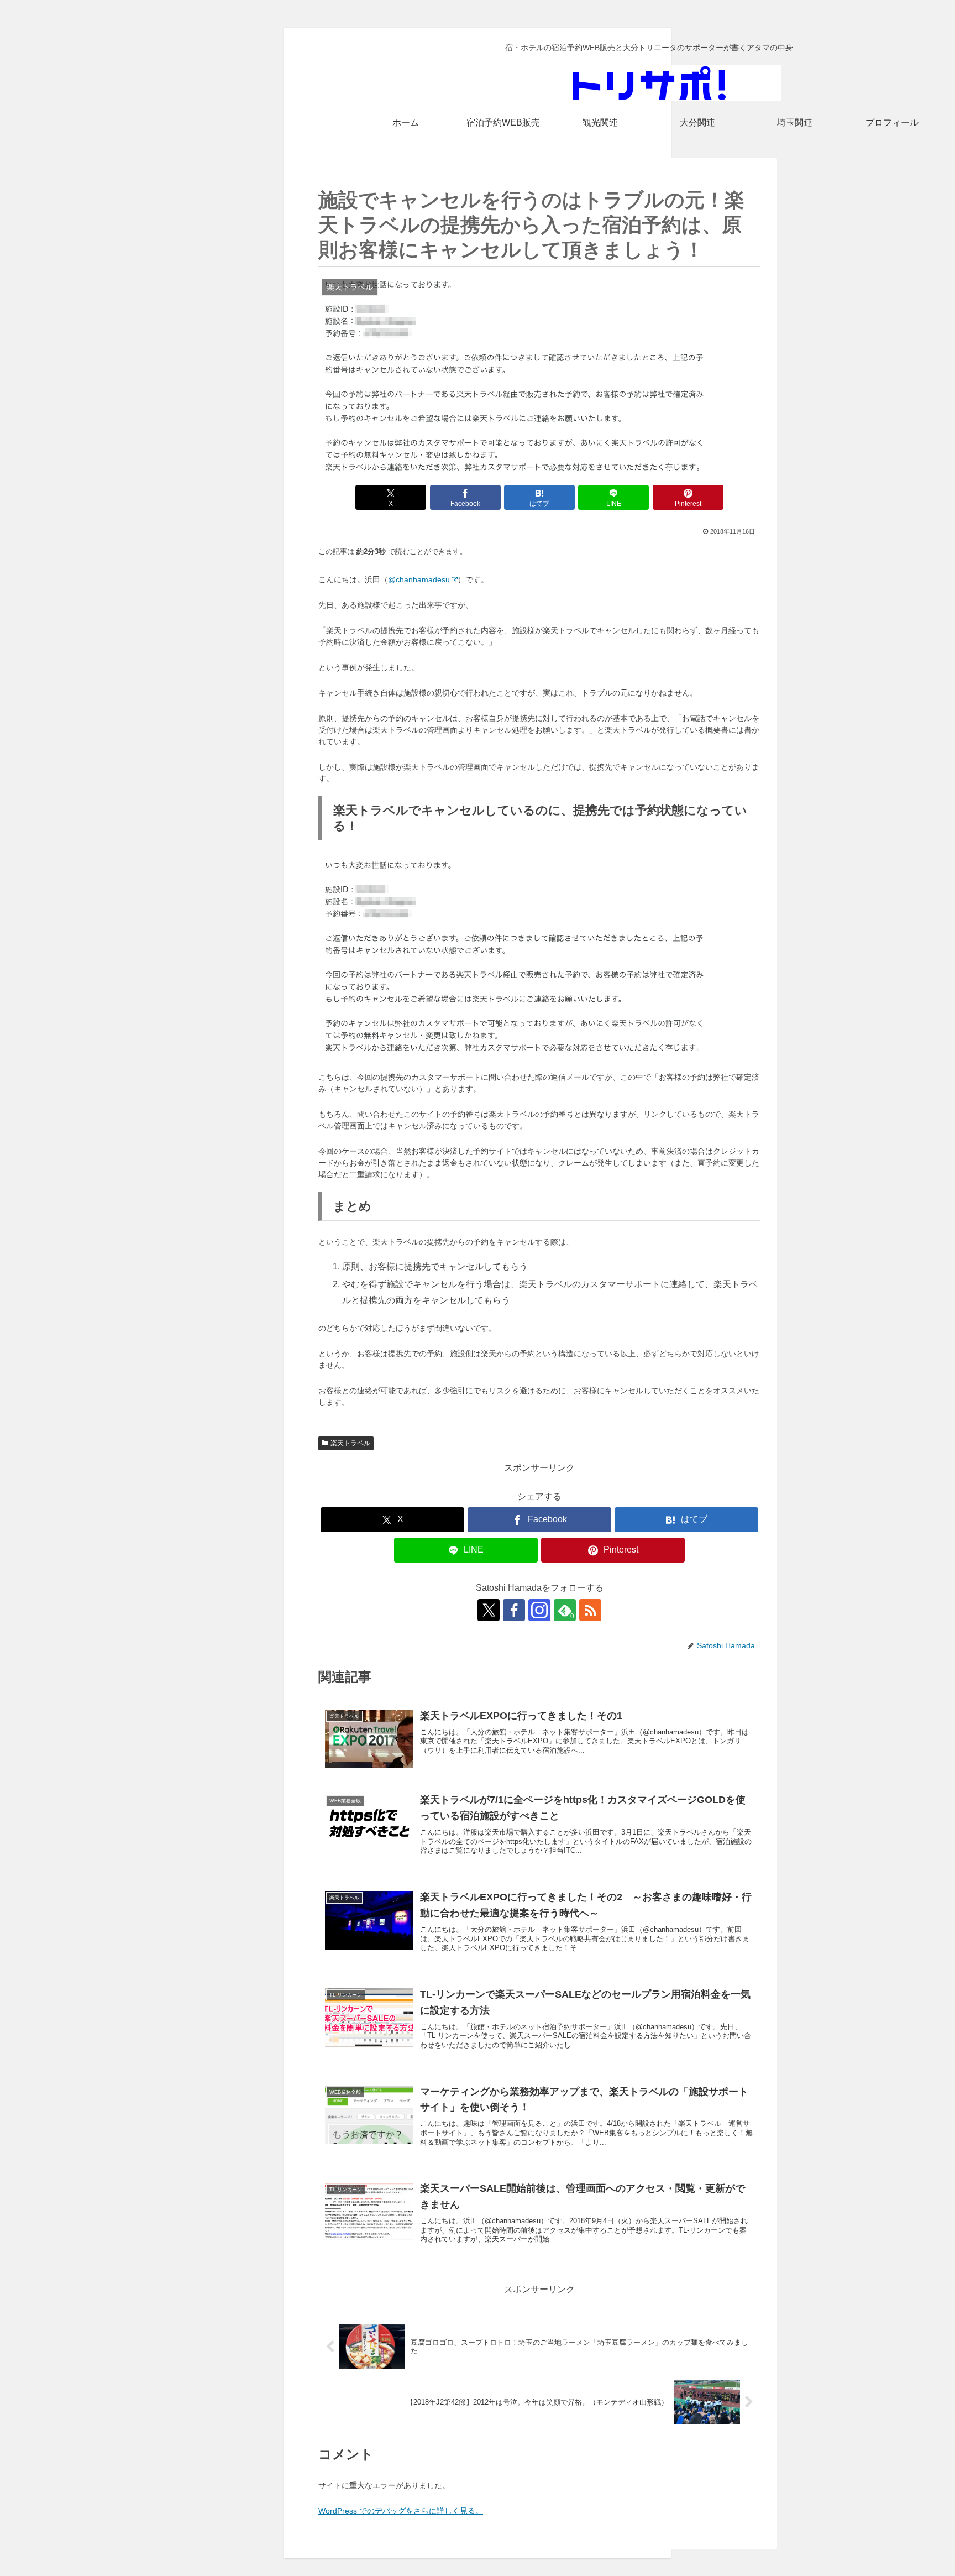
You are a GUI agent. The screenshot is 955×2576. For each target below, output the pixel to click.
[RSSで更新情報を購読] (590, 1610)
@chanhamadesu (419, 579)
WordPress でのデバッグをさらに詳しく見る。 (401, 2511)
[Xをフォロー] (489, 1610)
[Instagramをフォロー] (539, 1610)
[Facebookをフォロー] (514, 1610)
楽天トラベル (350, 1443)
